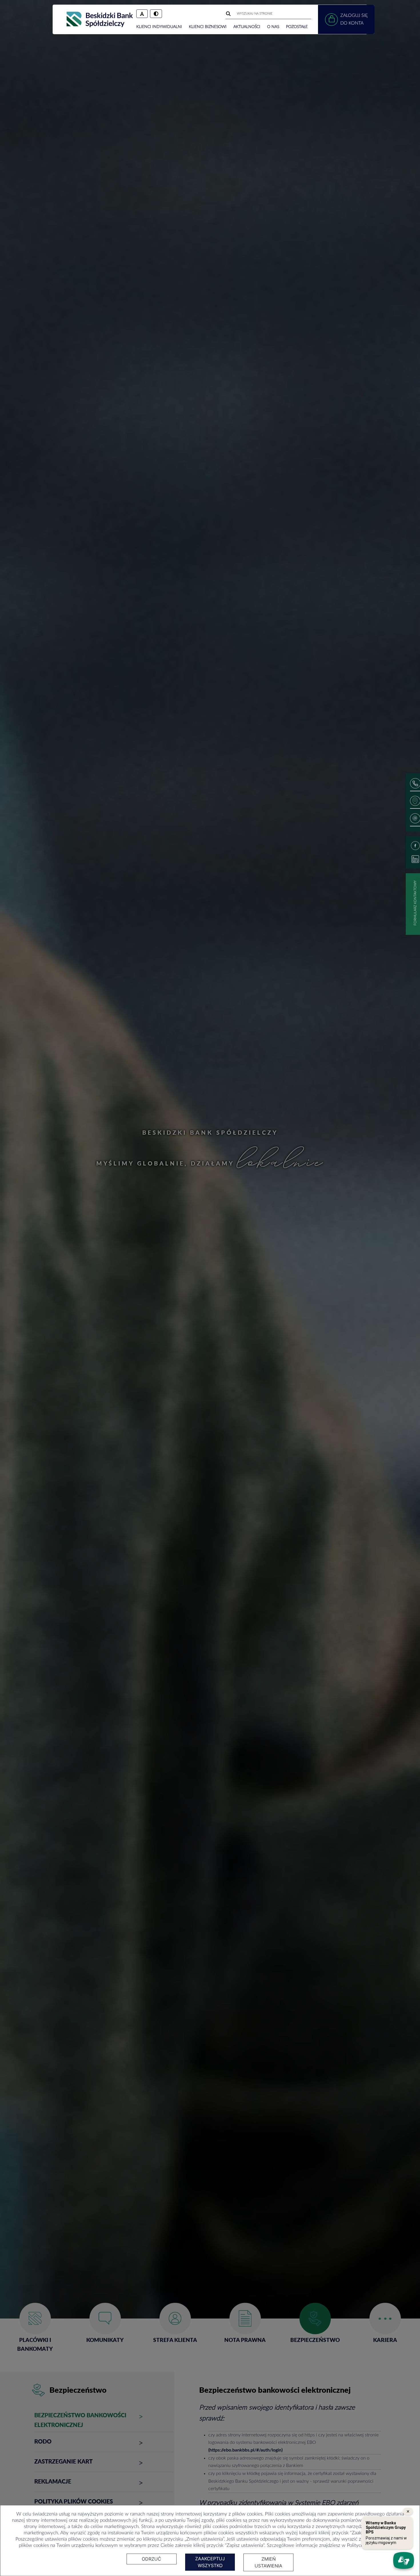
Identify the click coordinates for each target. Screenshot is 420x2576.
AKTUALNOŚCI (247, 27)
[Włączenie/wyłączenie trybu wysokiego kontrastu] (156, 14)
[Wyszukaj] (229, 14)
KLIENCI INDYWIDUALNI (159, 27)
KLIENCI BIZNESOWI (208, 27)
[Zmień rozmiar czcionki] (142, 14)
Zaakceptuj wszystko (210, 2562)
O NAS (273, 27)
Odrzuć (151, 2559)
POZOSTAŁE (297, 27)
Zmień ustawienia (268, 2562)
